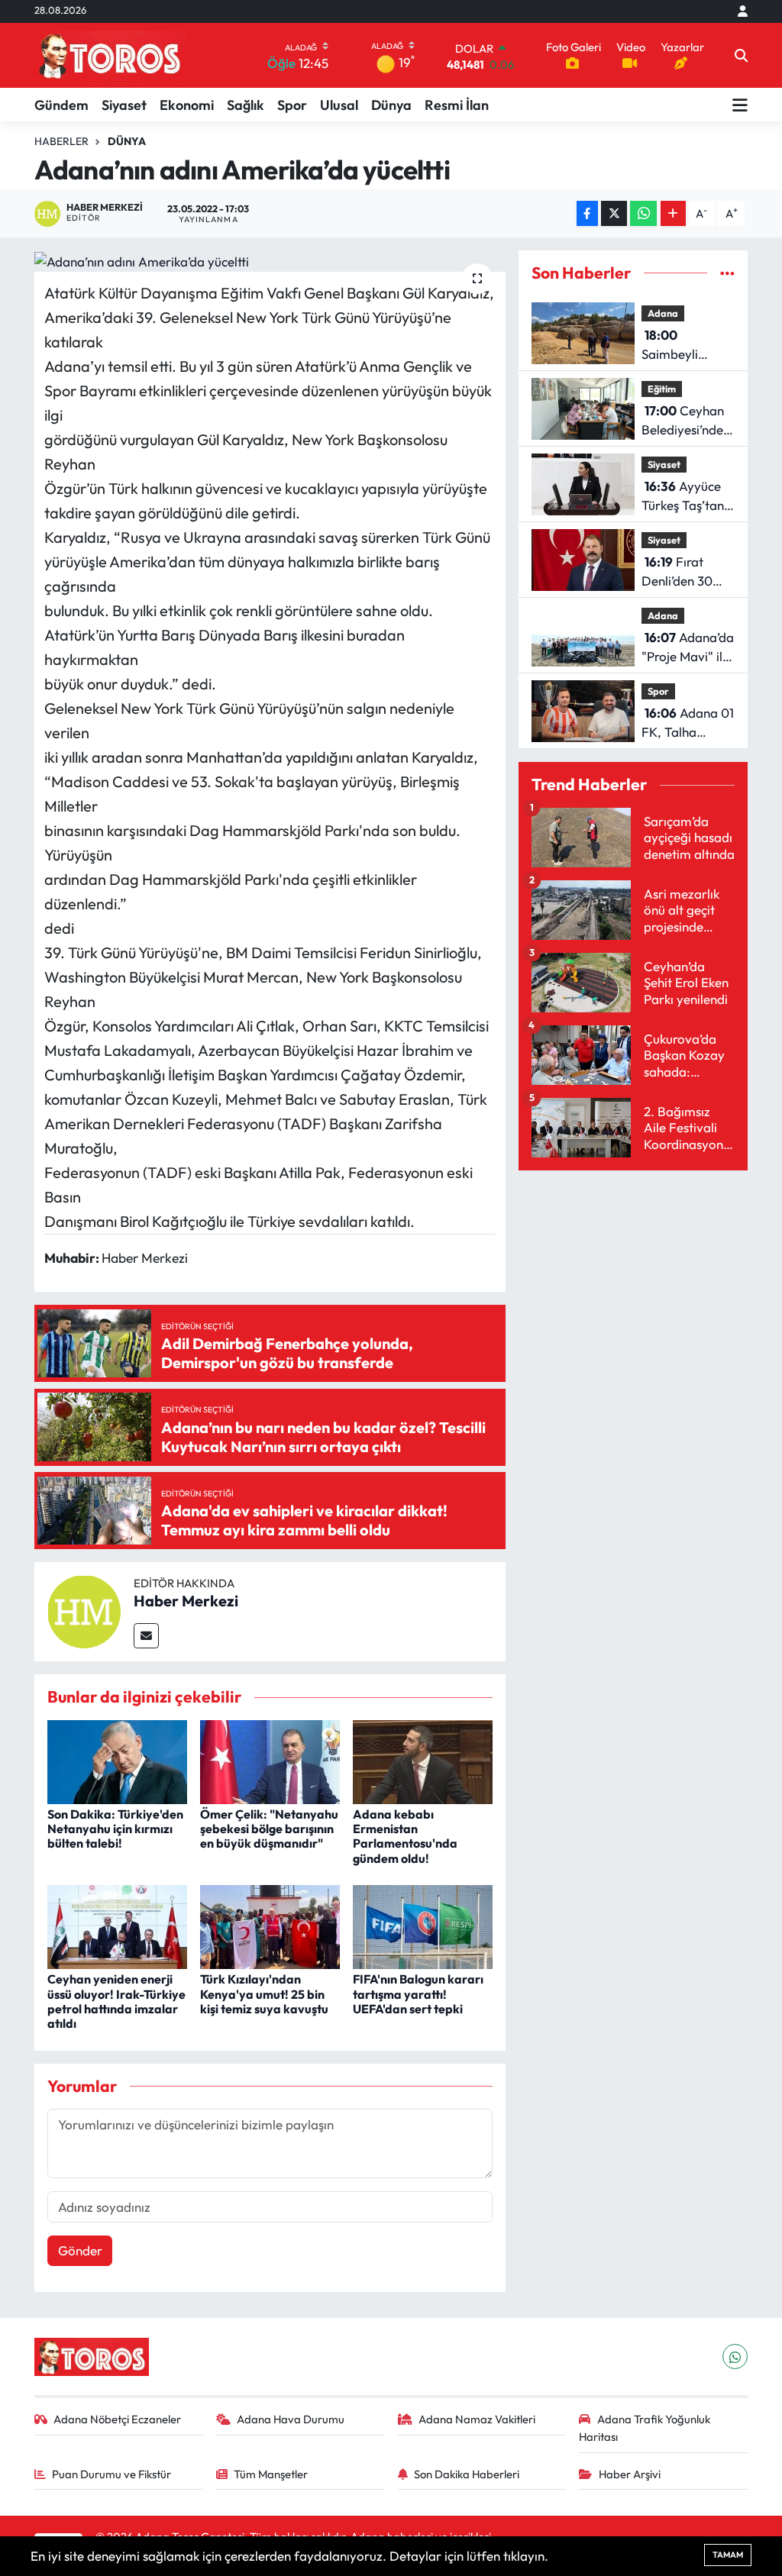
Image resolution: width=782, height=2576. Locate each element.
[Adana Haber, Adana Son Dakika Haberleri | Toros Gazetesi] (110, 55)
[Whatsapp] (735, 2356)
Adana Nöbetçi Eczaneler (117, 2419)
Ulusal (339, 105)
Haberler (61, 141)
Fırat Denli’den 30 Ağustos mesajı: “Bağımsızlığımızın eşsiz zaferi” (694, 572)
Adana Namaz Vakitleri (477, 2419)
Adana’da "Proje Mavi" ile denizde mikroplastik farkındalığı (688, 648)
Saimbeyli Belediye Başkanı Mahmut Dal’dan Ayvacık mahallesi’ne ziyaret (688, 345)
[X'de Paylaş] (614, 213)
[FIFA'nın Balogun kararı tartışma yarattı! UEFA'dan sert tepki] (423, 1925)
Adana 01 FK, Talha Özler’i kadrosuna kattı (688, 723)
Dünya (391, 105)
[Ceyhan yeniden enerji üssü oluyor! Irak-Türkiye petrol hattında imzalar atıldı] (117, 1925)
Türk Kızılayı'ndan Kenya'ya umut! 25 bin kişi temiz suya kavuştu (264, 1993)
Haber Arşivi (630, 2474)
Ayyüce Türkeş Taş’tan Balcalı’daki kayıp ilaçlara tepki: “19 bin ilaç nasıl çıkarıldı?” (683, 497)
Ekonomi (187, 105)
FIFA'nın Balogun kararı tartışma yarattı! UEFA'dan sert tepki (418, 1993)
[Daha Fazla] (673, 213)
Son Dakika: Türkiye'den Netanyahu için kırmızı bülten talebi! (115, 1829)
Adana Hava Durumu (291, 2419)
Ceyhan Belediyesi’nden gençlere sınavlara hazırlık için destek (686, 421)
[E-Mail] (146, 1636)
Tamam (728, 2555)
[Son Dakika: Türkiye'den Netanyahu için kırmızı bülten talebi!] (117, 1760)
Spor (292, 105)
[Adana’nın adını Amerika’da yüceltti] (270, 261)
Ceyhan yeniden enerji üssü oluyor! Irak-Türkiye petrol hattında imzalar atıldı (116, 2001)
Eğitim (662, 389)
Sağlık (246, 105)
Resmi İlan (457, 105)
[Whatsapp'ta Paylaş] (643, 213)
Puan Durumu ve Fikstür (111, 2474)
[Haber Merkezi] (84, 1610)
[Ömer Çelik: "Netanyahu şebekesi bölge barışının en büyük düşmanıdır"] (270, 1760)
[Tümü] (727, 273)
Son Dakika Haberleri (467, 2474)
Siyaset (124, 105)
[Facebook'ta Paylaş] (587, 213)
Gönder (80, 2250)
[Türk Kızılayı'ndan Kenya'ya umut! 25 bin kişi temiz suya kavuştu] (270, 1925)
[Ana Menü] (740, 105)
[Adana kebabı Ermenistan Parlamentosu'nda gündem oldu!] (423, 1760)
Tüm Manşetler (271, 2474)
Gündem (61, 105)
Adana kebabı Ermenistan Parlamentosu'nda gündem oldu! (405, 1836)
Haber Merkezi (186, 1601)
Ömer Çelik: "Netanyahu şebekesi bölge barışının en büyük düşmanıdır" (269, 1829)
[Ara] (741, 56)
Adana (663, 313)
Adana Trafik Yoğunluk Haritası (645, 2428)
